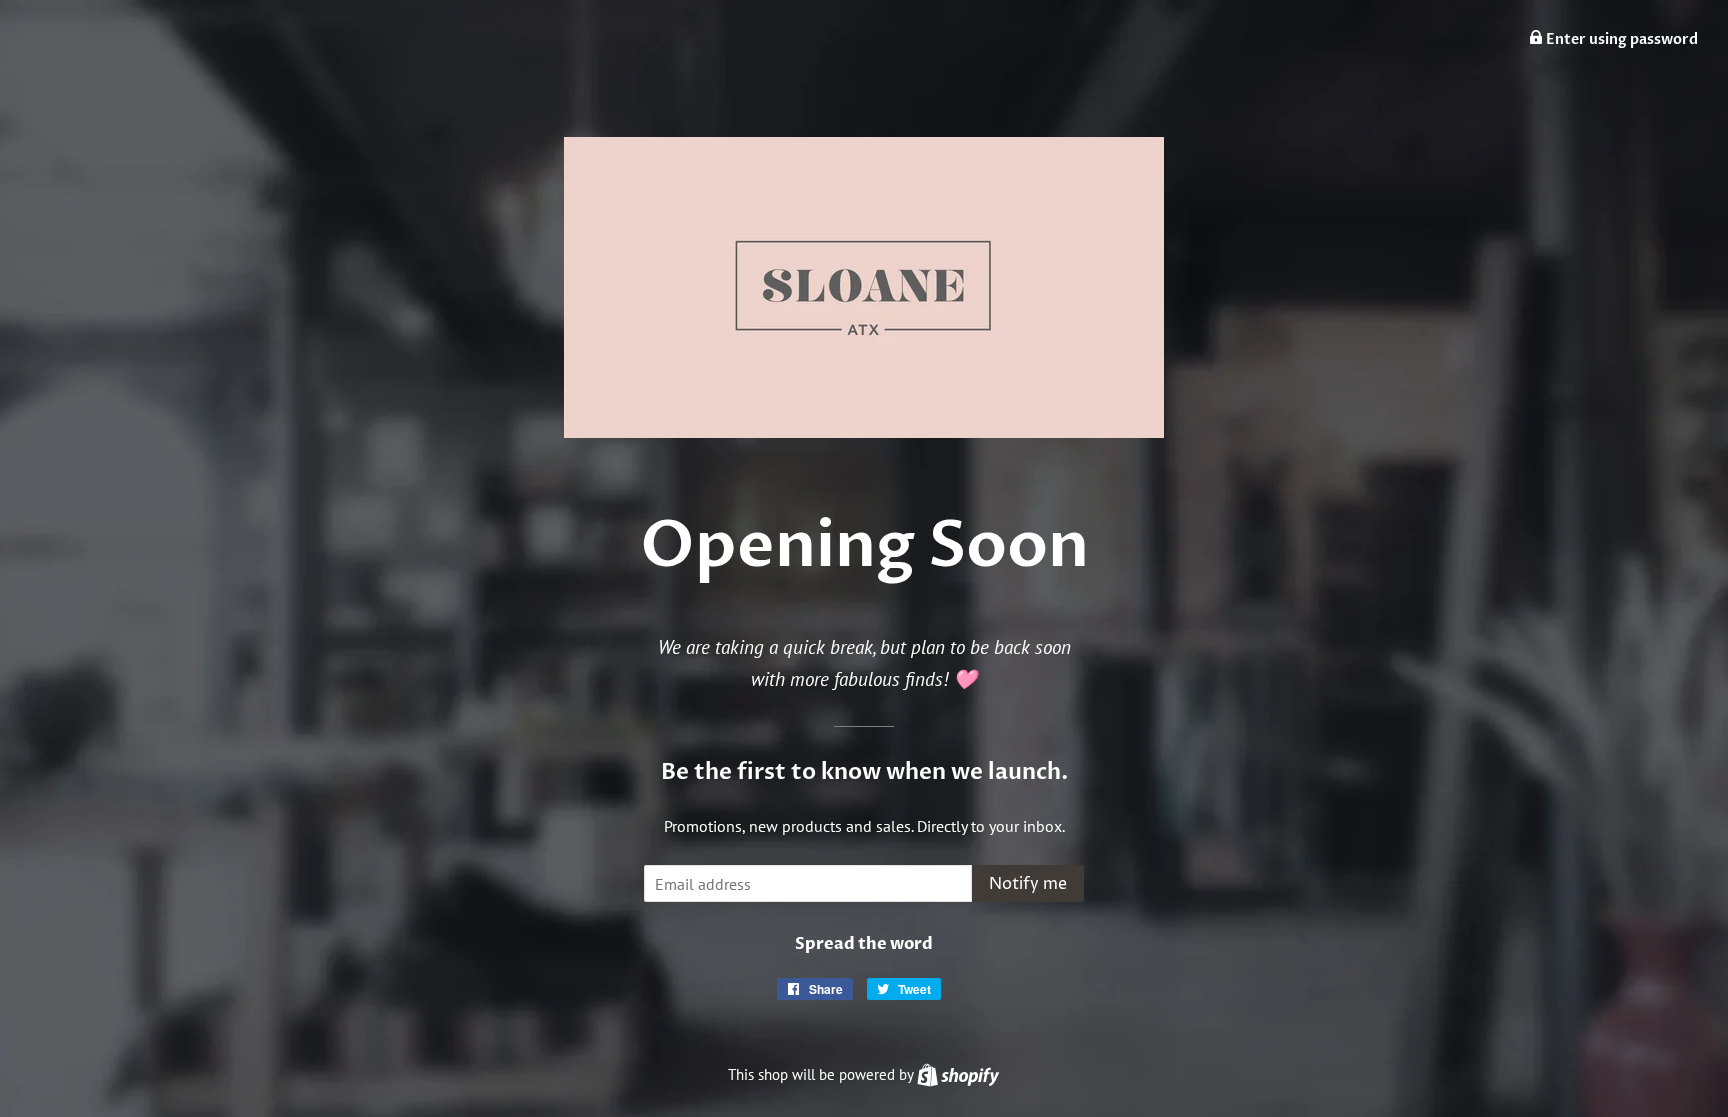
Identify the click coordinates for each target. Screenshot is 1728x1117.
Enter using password (1620, 39)
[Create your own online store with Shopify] (958, 1074)
